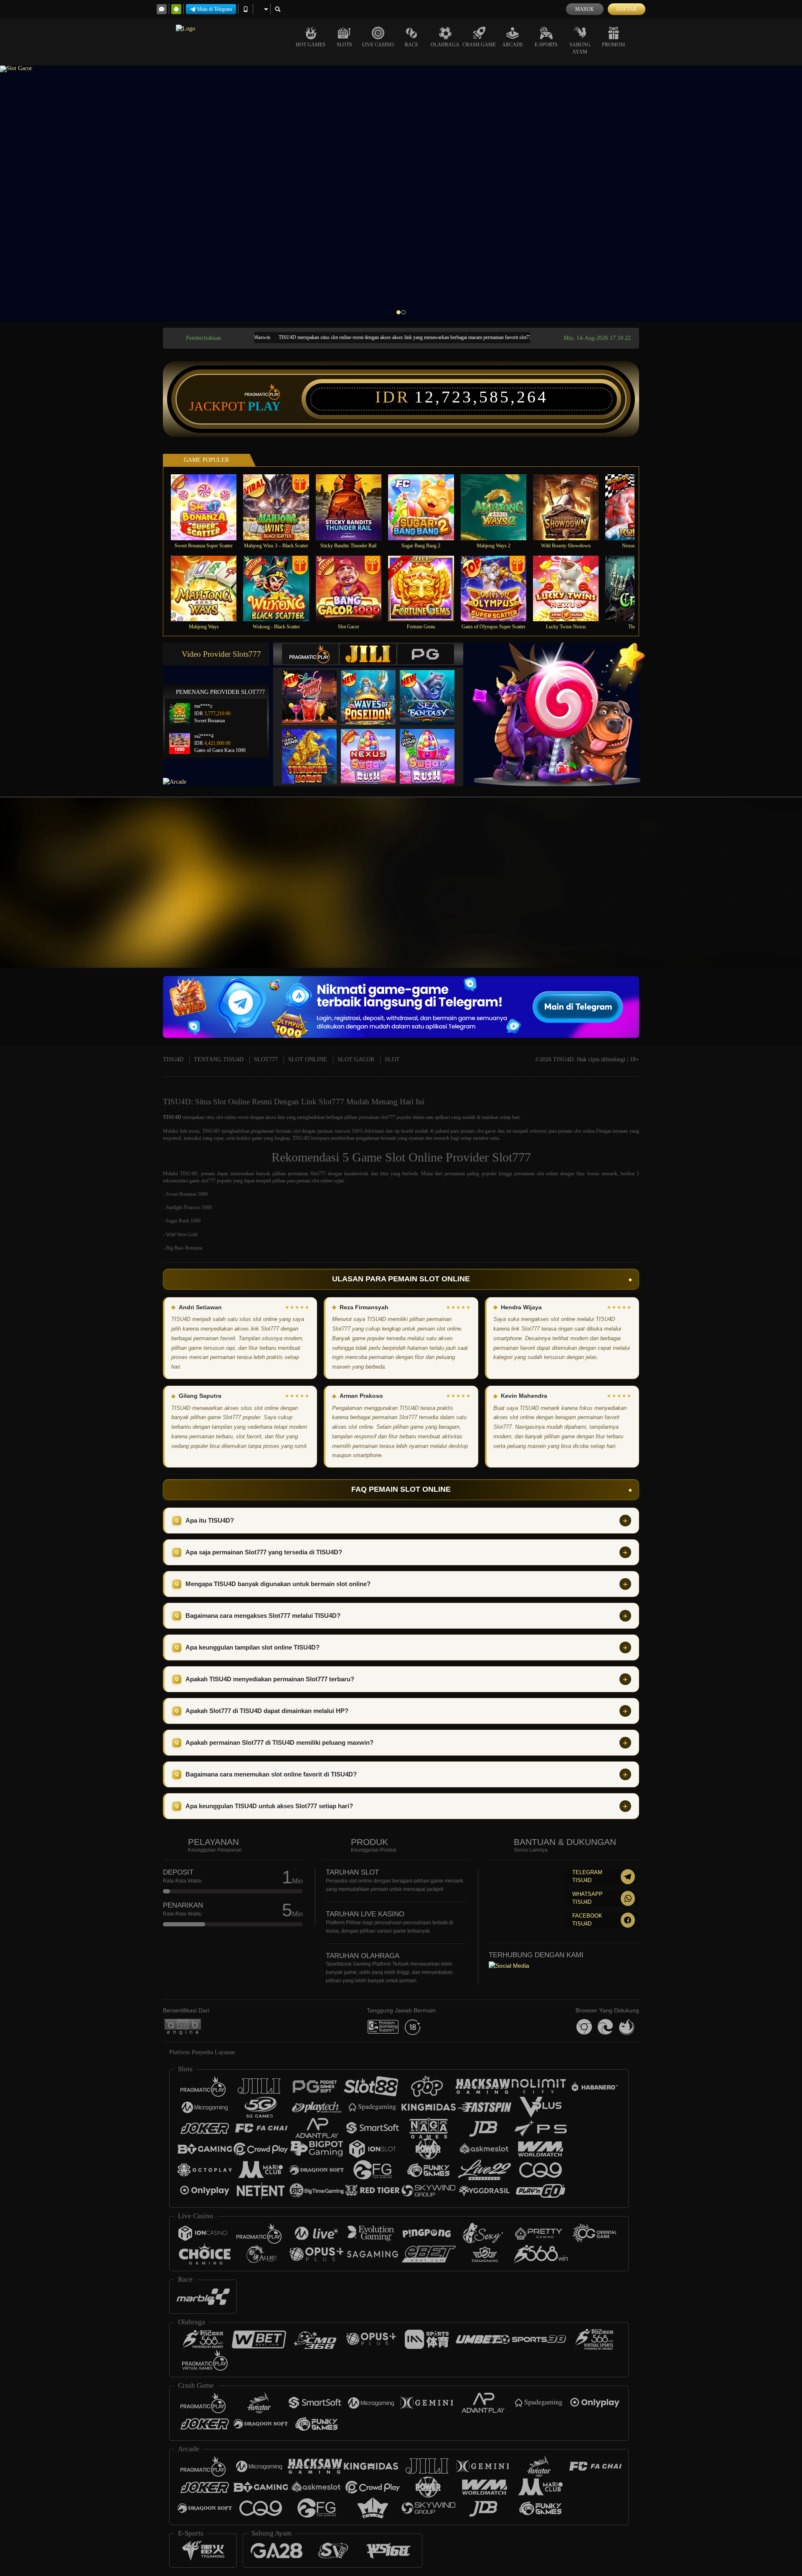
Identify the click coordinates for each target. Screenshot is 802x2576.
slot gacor (486, 1131)
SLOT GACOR (356, 1059)
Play (264, 406)
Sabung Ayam (580, 48)
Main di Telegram (214, 9)
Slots (344, 45)
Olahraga (445, 45)
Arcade (513, 45)
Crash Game (479, 45)
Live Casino (378, 45)
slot (297, 1131)
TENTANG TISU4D (219, 1059)
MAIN (209, 507)
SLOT (392, 1059)
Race (411, 45)
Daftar (627, 9)
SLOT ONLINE (308, 1059)
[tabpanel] (401, 194)
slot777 (388, 1117)
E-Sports (546, 45)
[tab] (310, 654)
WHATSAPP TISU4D (588, 1898)
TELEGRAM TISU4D (587, 1876)
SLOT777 (266, 1059)
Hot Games (311, 45)
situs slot (214, 1117)
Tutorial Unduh (728, 895)
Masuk (585, 9)
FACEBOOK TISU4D (587, 1920)
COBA (315, 689)
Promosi (613, 45)
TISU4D (173, 1059)
